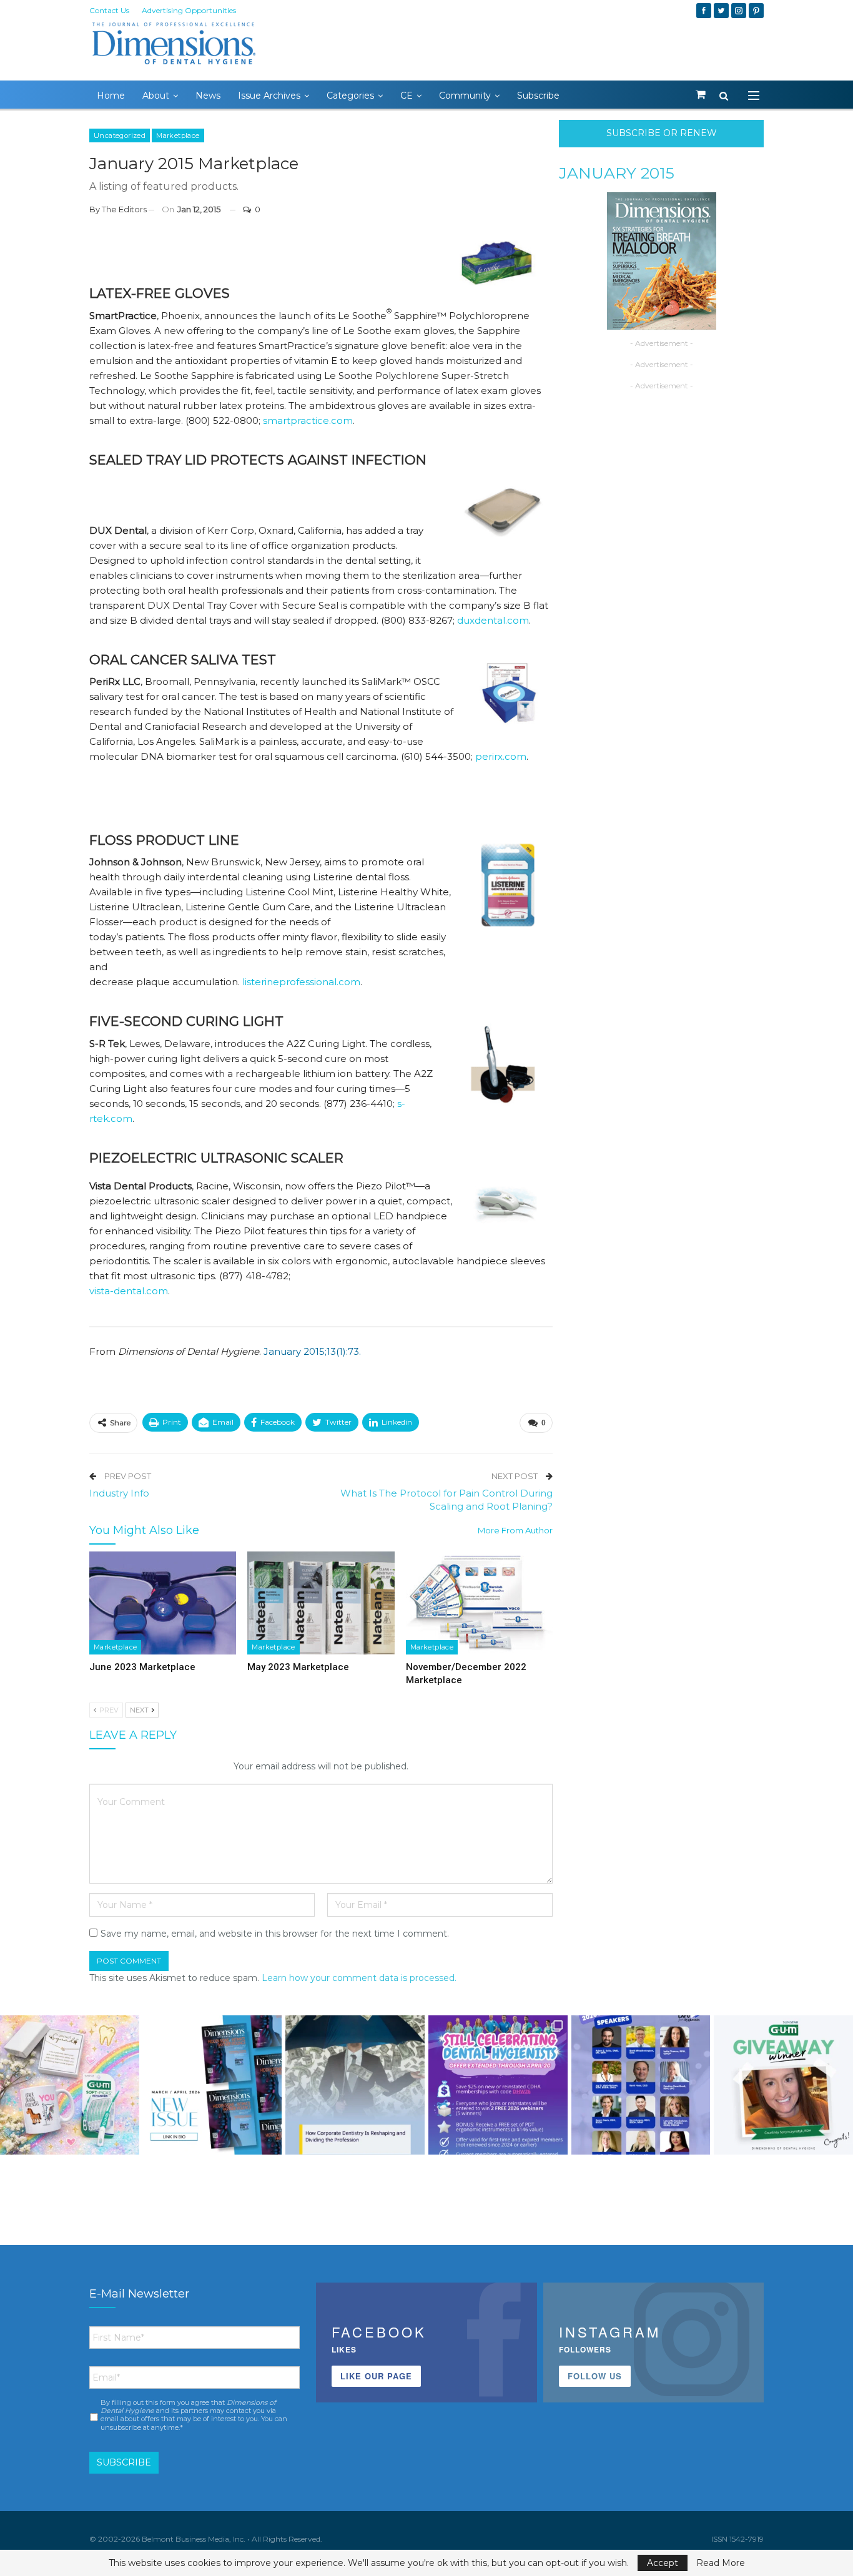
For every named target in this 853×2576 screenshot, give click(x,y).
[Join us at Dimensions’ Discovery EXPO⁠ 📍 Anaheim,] (641, 2085)
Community (465, 96)
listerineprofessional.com (301, 982)
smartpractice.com (308, 420)
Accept (663, 2563)
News (208, 96)
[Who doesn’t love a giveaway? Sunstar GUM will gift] (70, 2085)
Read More (721, 2563)
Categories (350, 96)
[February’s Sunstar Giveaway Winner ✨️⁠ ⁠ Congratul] (783, 2085)
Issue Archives (269, 96)
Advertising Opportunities (189, 10)
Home (111, 96)
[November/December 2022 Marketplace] (479, 1603)
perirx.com (501, 756)
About (156, 96)
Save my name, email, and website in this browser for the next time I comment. (275, 1934)
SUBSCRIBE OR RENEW (662, 133)
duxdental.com (493, 620)
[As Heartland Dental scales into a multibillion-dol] (355, 2085)
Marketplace (178, 135)
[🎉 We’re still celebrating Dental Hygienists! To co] (498, 2085)
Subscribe (538, 96)
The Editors (124, 209)
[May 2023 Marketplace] (321, 1603)
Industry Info (119, 1493)
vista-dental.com (129, 1291)
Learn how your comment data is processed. (359, 1978)
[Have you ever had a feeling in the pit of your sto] (213, 2085)
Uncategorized (120, 135)
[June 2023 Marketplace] (163, 1603)
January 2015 (617, 173)
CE (407, 96)
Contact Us (109, 10)
